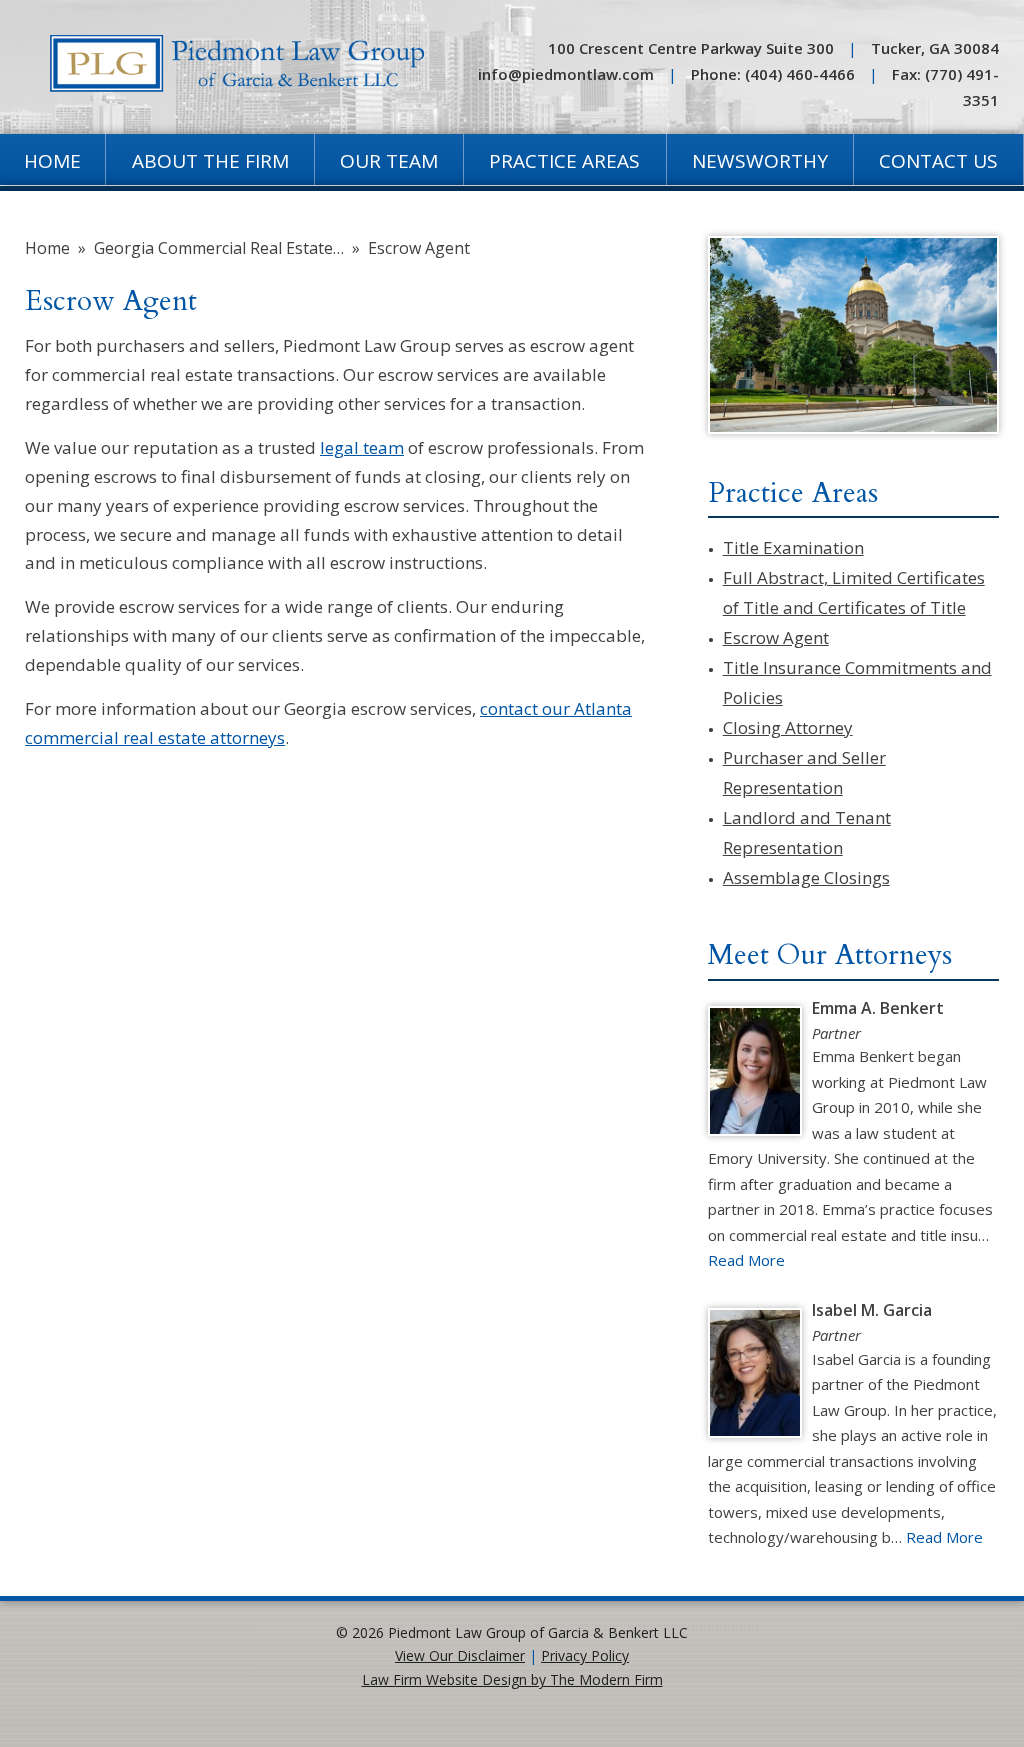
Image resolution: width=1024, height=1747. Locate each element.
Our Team (389, 161)
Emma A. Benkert (878, 1008)
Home (52, 161)
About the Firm (210, 161)
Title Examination (793, 547)
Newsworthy (760, 161)
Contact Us (938, 161)
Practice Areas (564, 161)
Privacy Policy (585, 1655)
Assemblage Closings (806, 877)
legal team (362, 447)
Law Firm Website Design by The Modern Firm (512, 1679)
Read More (746, 1260)
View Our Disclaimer (460, 1655)
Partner (836, 1033)
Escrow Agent (776, 637)
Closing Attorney (788, 727)
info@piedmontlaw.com (566, 74)
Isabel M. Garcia (872, 1310)
